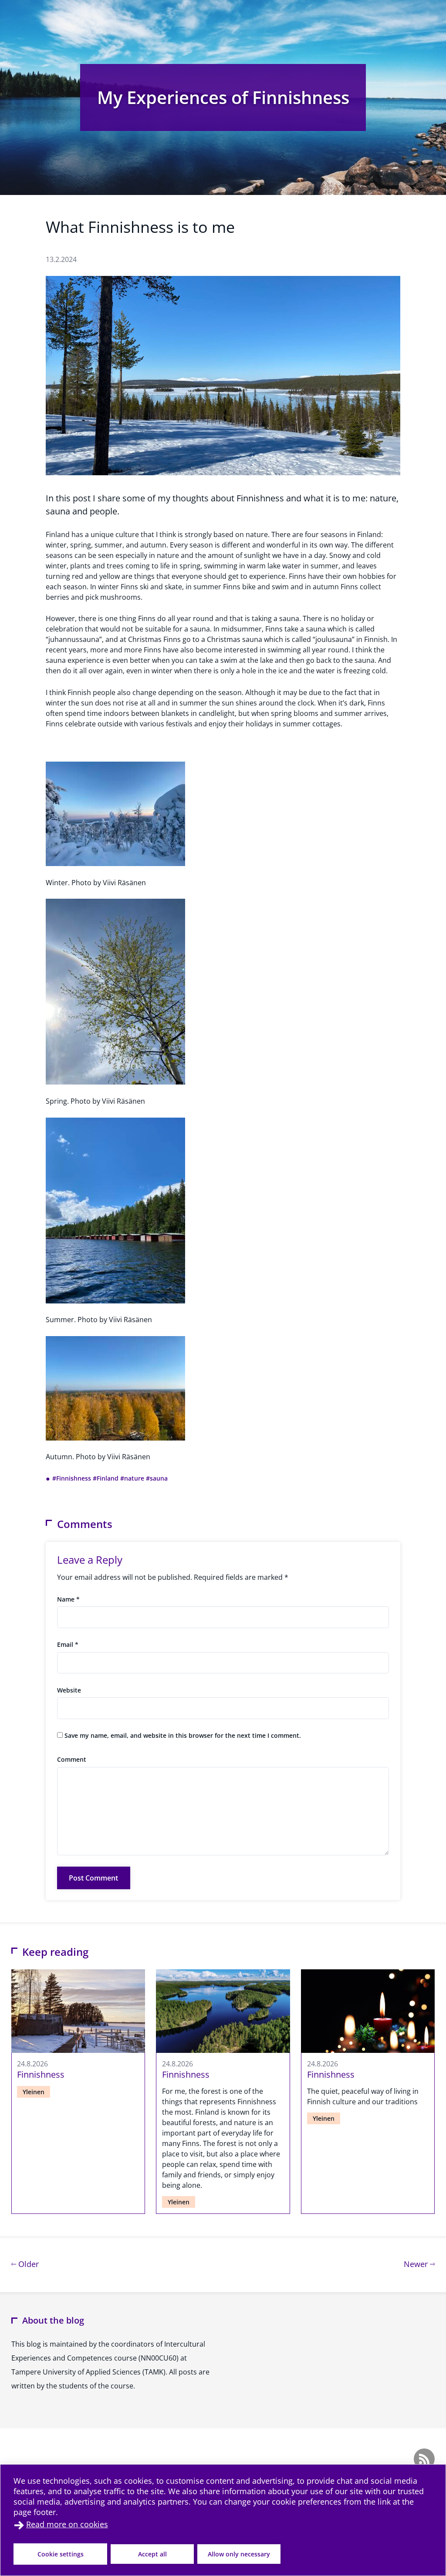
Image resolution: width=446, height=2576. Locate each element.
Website (69, 1690)
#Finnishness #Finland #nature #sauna (110, 1478)
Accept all (152, 2554)
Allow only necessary (239, 2554)
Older (27, 2264)
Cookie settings (61, 2554)
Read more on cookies (67, 2524)
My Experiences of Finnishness (223, 97)
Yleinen (34, 2092)
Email (68, 1644)
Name (68, 1599)
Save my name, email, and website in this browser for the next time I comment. (183, 1735)
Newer (419, 2264)
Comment (72, 1759)
